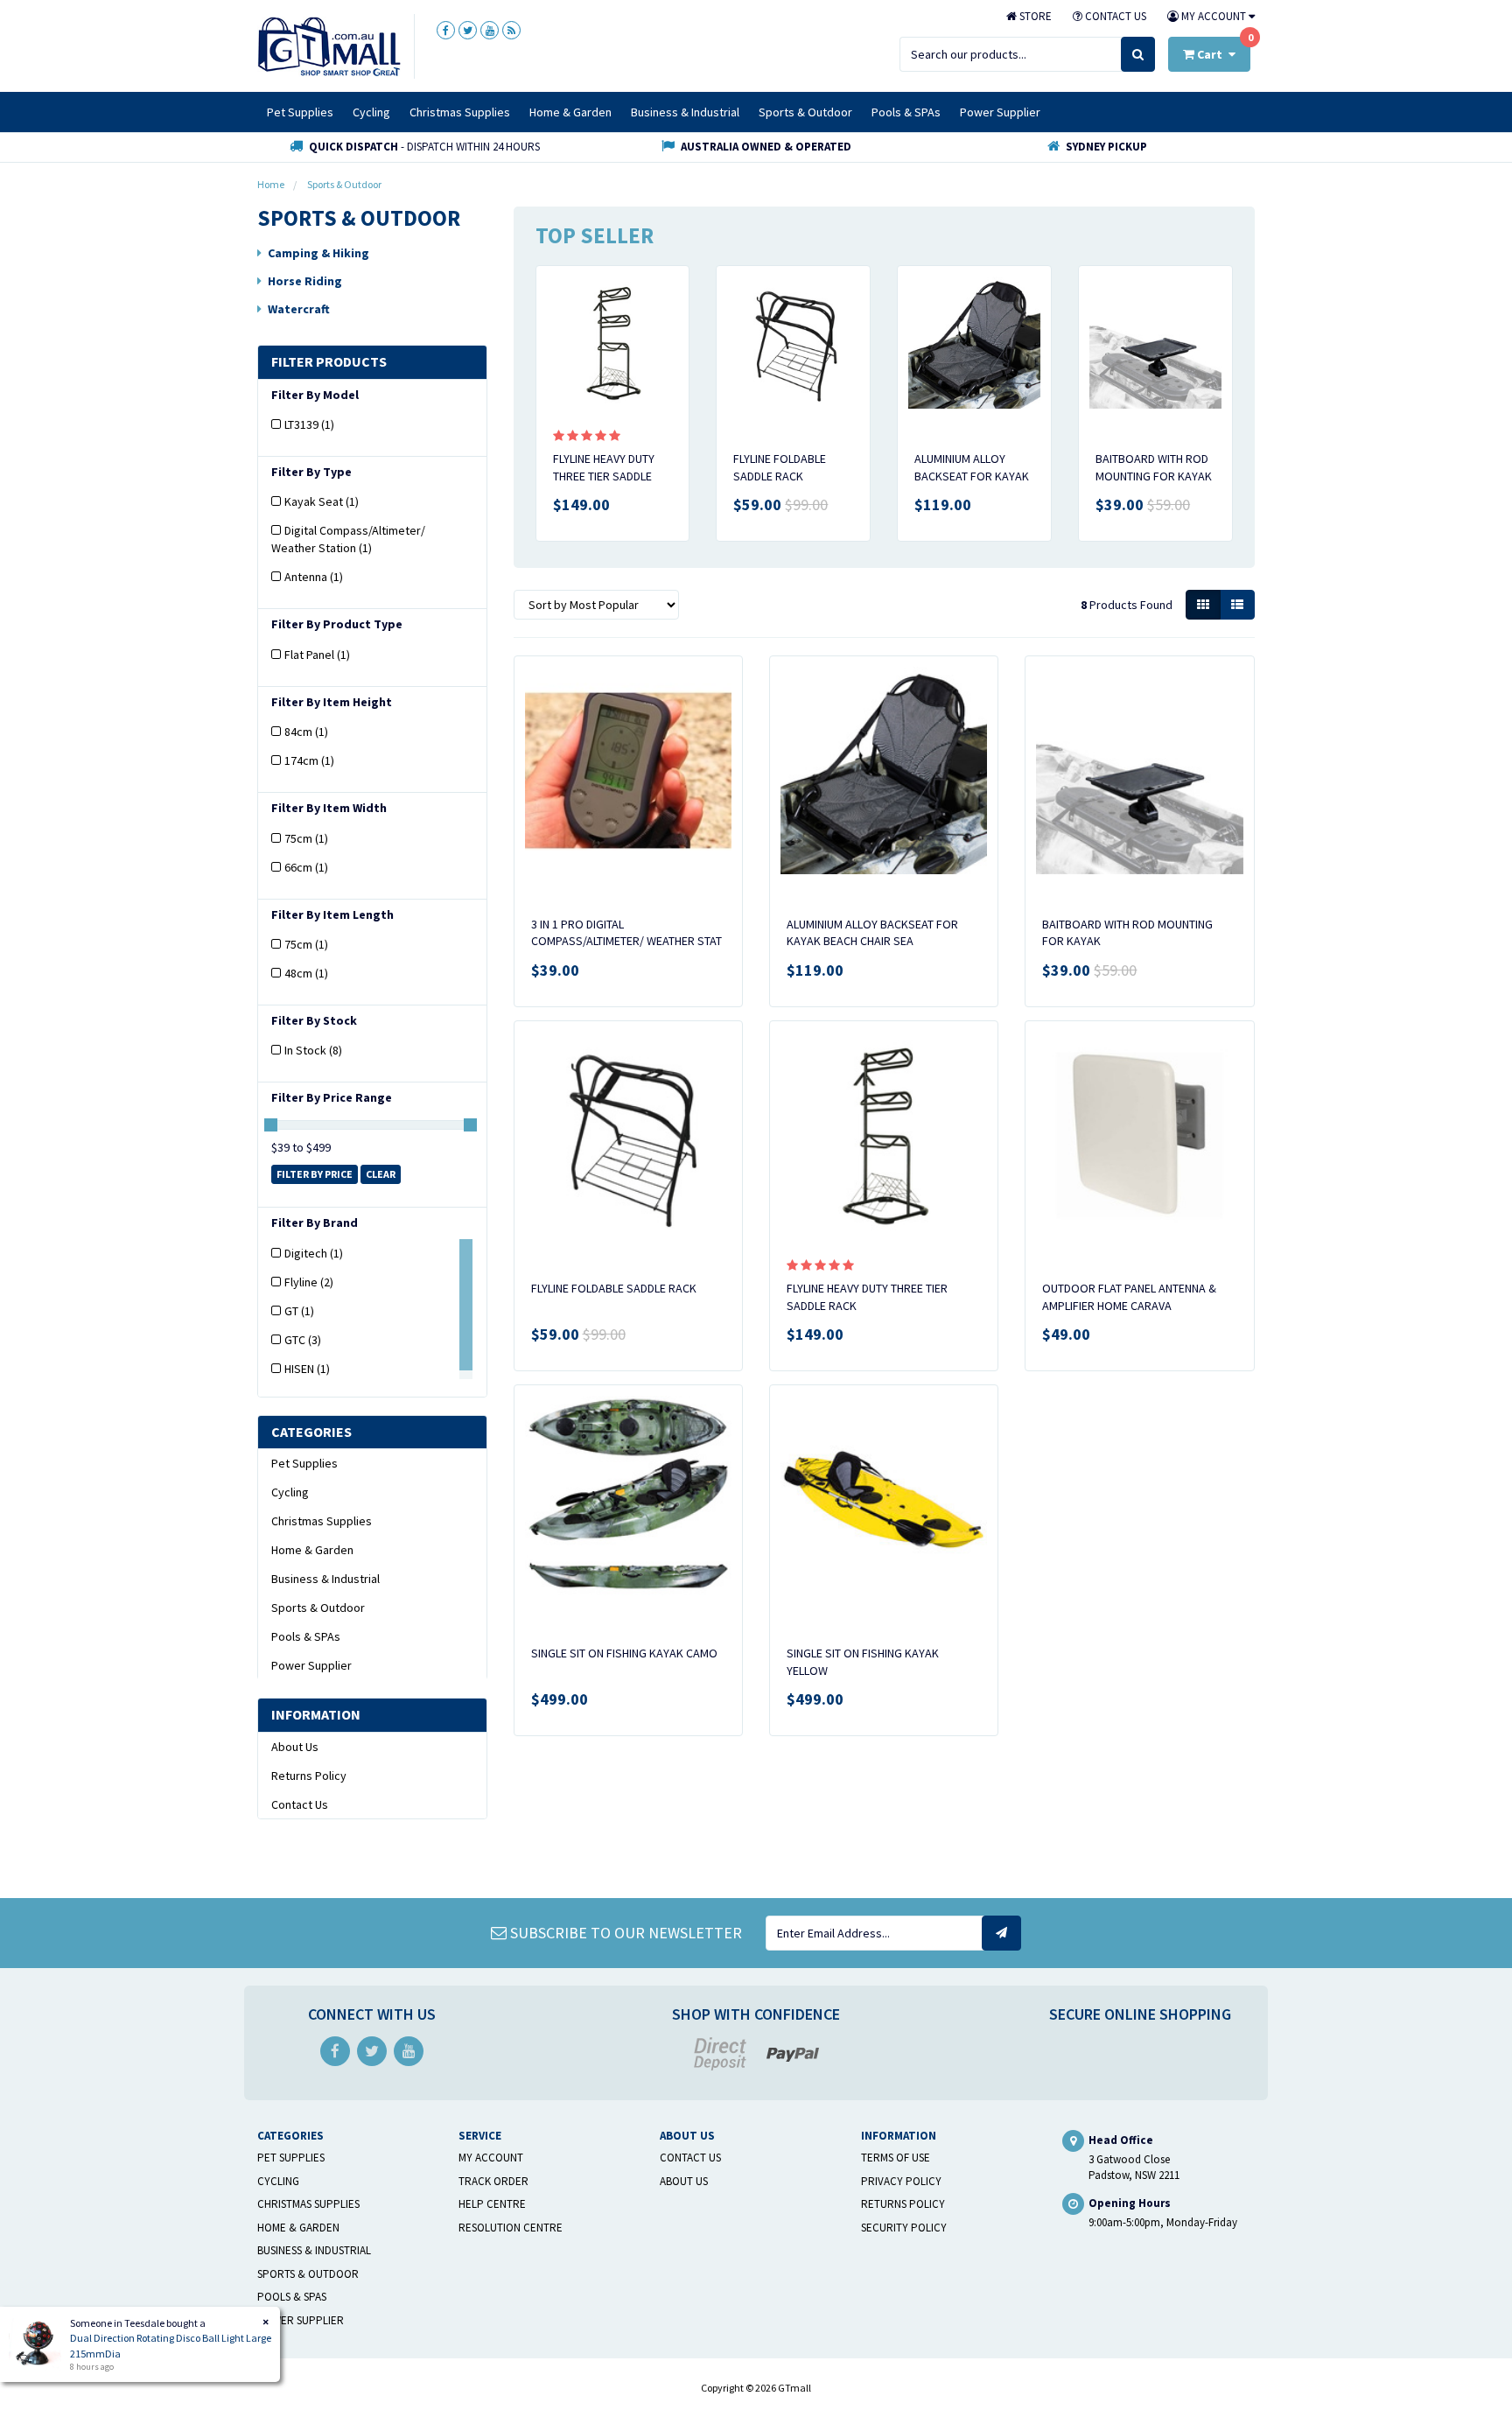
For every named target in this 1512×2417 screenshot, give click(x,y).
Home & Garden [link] (312, 1550)
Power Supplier (1000, 112)
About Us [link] (295, 1747)
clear (381, 1174)
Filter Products (329, 362)
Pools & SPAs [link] (306, 1636)
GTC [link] (303, 1340)
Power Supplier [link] (311, 1665)
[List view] (1237, 605)
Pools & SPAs (906, 112)
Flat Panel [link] (317, 655)
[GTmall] (329, 46)
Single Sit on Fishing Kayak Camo (624, 1653)
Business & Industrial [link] (325, 1579)
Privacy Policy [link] (901, 2181)
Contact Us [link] (300, 1804)
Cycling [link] (290, 1492)
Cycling (371, 112)
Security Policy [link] (904, 2228)
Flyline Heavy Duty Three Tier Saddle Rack (604, 476)
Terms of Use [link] (896, 2158)
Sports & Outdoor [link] (318, 1608)
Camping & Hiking (318, 253)
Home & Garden (570, 112)
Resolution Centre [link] (511, 2228)
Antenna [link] (314, 577)
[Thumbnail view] (1203, 605)
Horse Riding (305, 281)
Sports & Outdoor (805, 112)
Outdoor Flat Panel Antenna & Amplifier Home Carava (1129, 1297)
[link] (446, 30)
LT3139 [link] (309, 424)
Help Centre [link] (492, 2204)
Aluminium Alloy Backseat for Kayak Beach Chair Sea (972, 476)
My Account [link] (491, 2158)
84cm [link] (306, 732)
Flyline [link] (309, 1282)
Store (1034, 16)
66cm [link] (306, 867)
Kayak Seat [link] (322, 501)
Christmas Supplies (460, 112)
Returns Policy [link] (309, 1776)
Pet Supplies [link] (304, 1463)
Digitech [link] (314, 1253)
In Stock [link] (313, 1050)
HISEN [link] (307, 1369)
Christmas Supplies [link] (322, 1521)
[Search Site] (1138, 54)
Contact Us (1114, 16)
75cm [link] (306, 838)
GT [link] (299, 1311)
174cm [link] (309, 760)
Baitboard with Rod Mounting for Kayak (1154, 467)
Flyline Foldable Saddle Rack (780, 467)
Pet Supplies (300, 112)
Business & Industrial (685, 112)
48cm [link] (306, 973)
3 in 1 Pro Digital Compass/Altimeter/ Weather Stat (626, 933)
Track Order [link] (493, 2181)
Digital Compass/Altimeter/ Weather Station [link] (348, 539)
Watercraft (299, 309)
